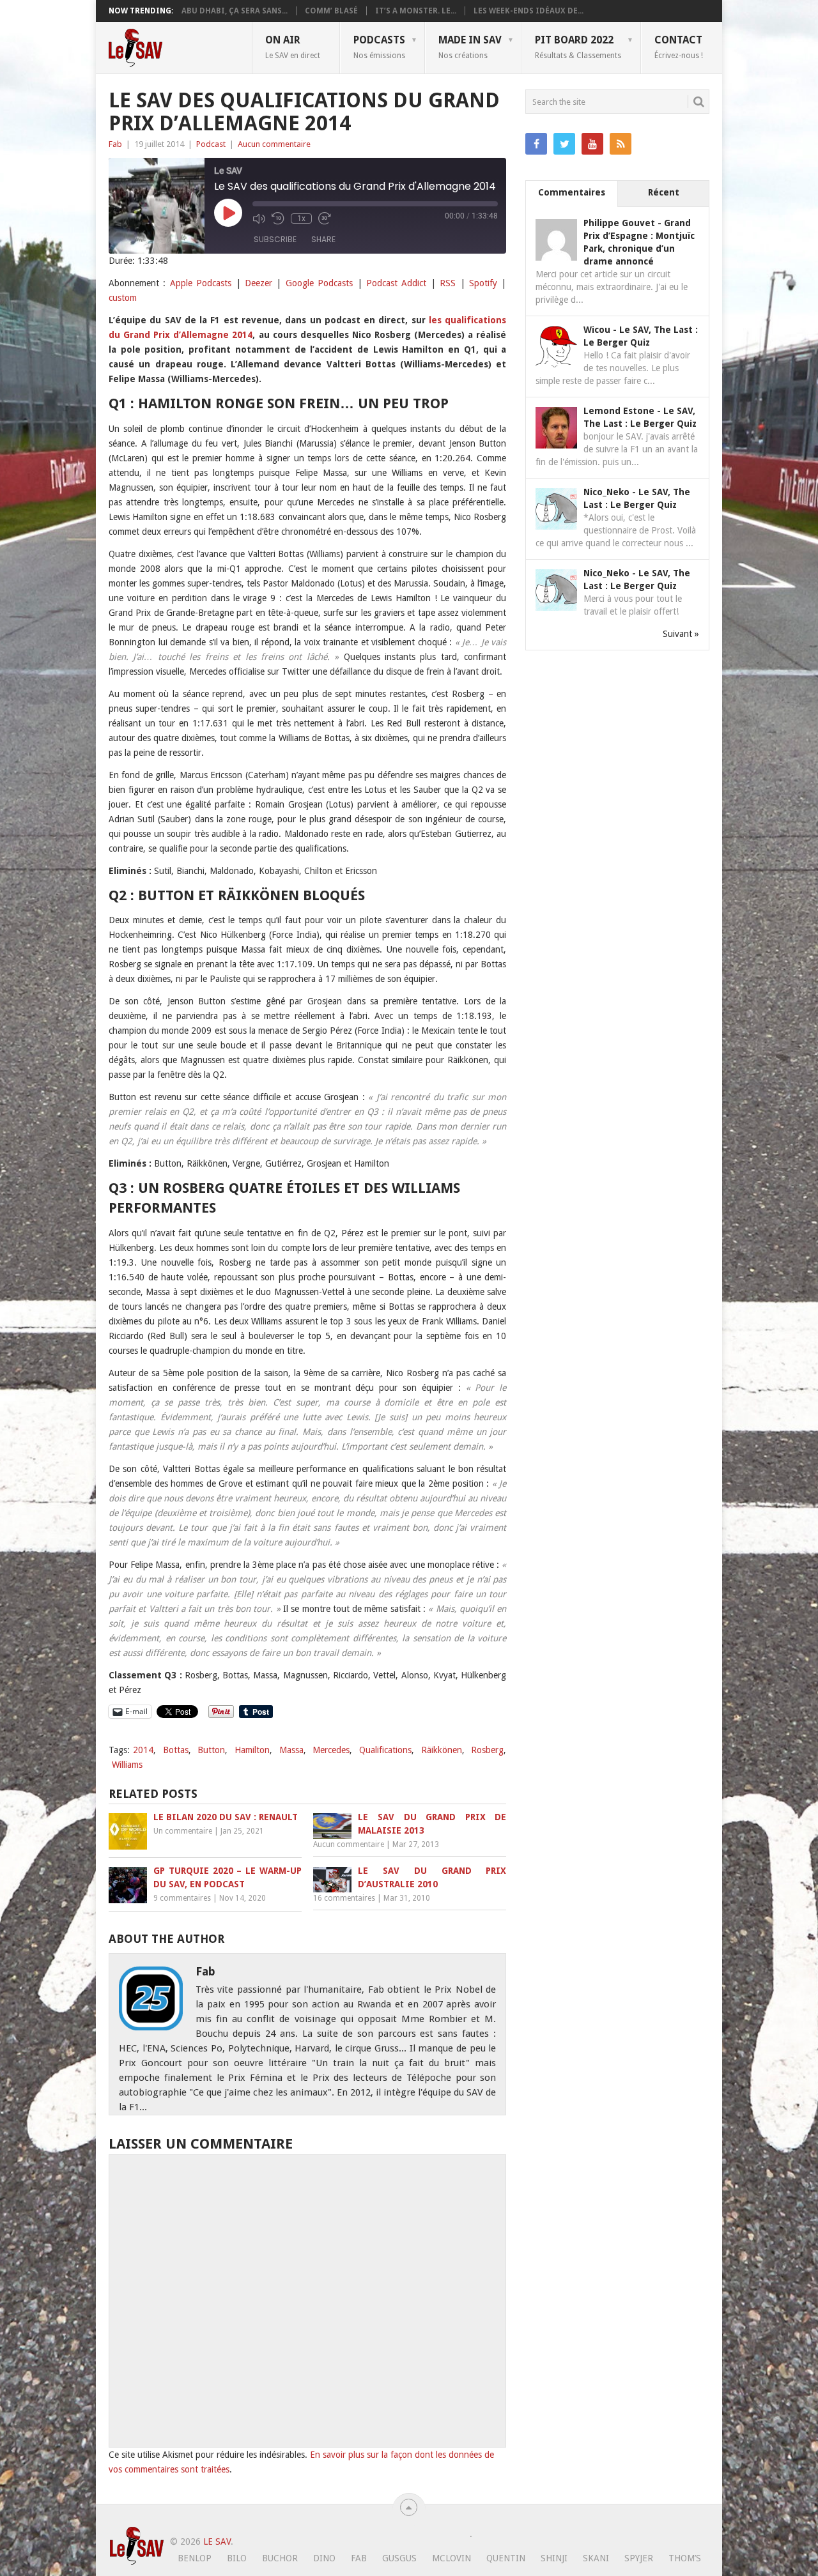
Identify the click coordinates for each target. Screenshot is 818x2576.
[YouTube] (592, 144)
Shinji (554, 2558)
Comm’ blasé (331, 11)
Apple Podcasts (201, 283)
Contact (679, 47)
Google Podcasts (319, 283)
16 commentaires (344, 1898)
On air (293, 47)
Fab (115, 144)
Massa (291, 1750)
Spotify (483, 283)
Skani (596, 2558)
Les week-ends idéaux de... (529, 11)
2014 (143, 1750)
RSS (448, 283)
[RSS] (621, 144)
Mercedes (331, 1750)
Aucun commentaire (274, 144)
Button (211, 1750)
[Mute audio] (259, 218)
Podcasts (379, 47)
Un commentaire (183, 1831)
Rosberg (487, 1750)
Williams (127, 1765)
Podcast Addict (396, 283)
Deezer (259, 283)
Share (323, 239)
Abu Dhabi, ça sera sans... (235, 11)
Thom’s (685, 2558)
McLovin (451, 2558)
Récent (664, 192)
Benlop (195, 2558)
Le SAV (217, 2541)
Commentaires (572, 192)
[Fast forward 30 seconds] (325, 218)
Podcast (211, 144)
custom (123, 298)
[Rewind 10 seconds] (278, 218)
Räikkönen (442, 1750)
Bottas (176, 1750)
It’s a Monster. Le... (416, 11)
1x (301, 218)
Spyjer (639, 2558)
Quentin (506, 2558)
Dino (324, 2558)
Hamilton (252, 1750)
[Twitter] (564, 144)
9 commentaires (182, 1898)
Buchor (280, 2558)
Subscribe (275, 239)
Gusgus (399, 2558)
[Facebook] (536, 144)
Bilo (237, 2558)
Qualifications (385, 1750)
